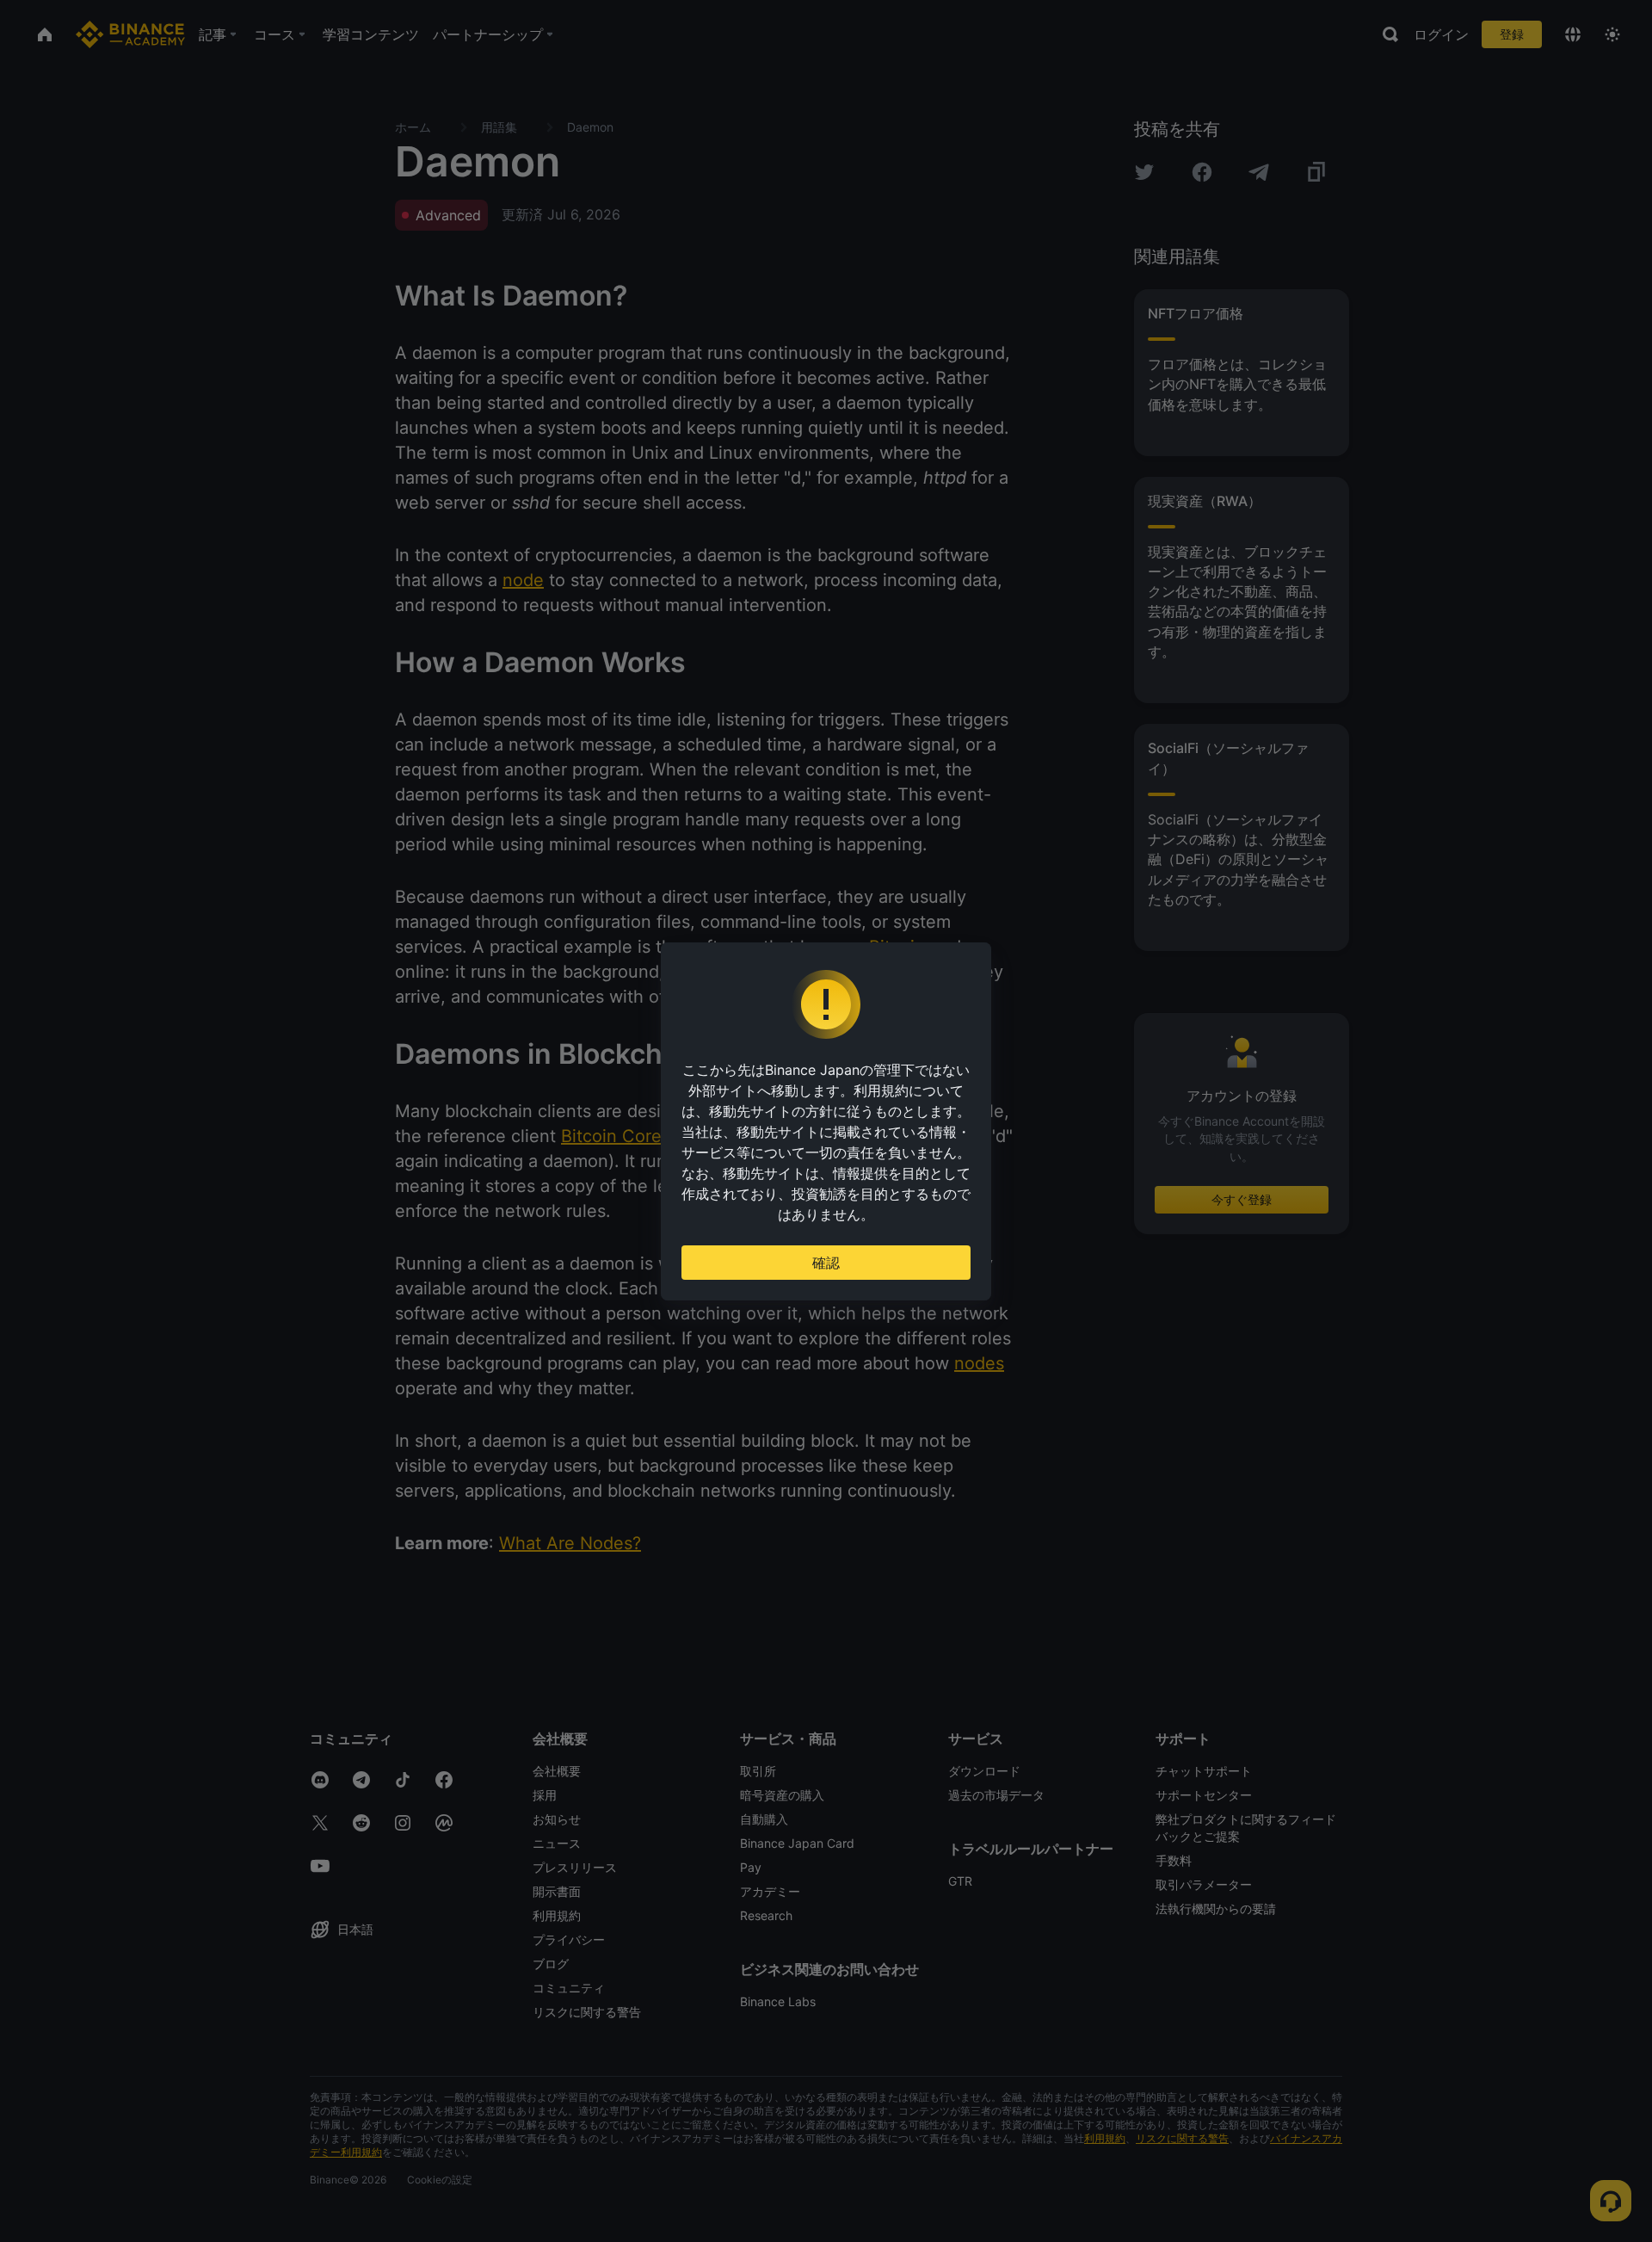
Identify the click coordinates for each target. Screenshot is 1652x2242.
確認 (826, 1263)
